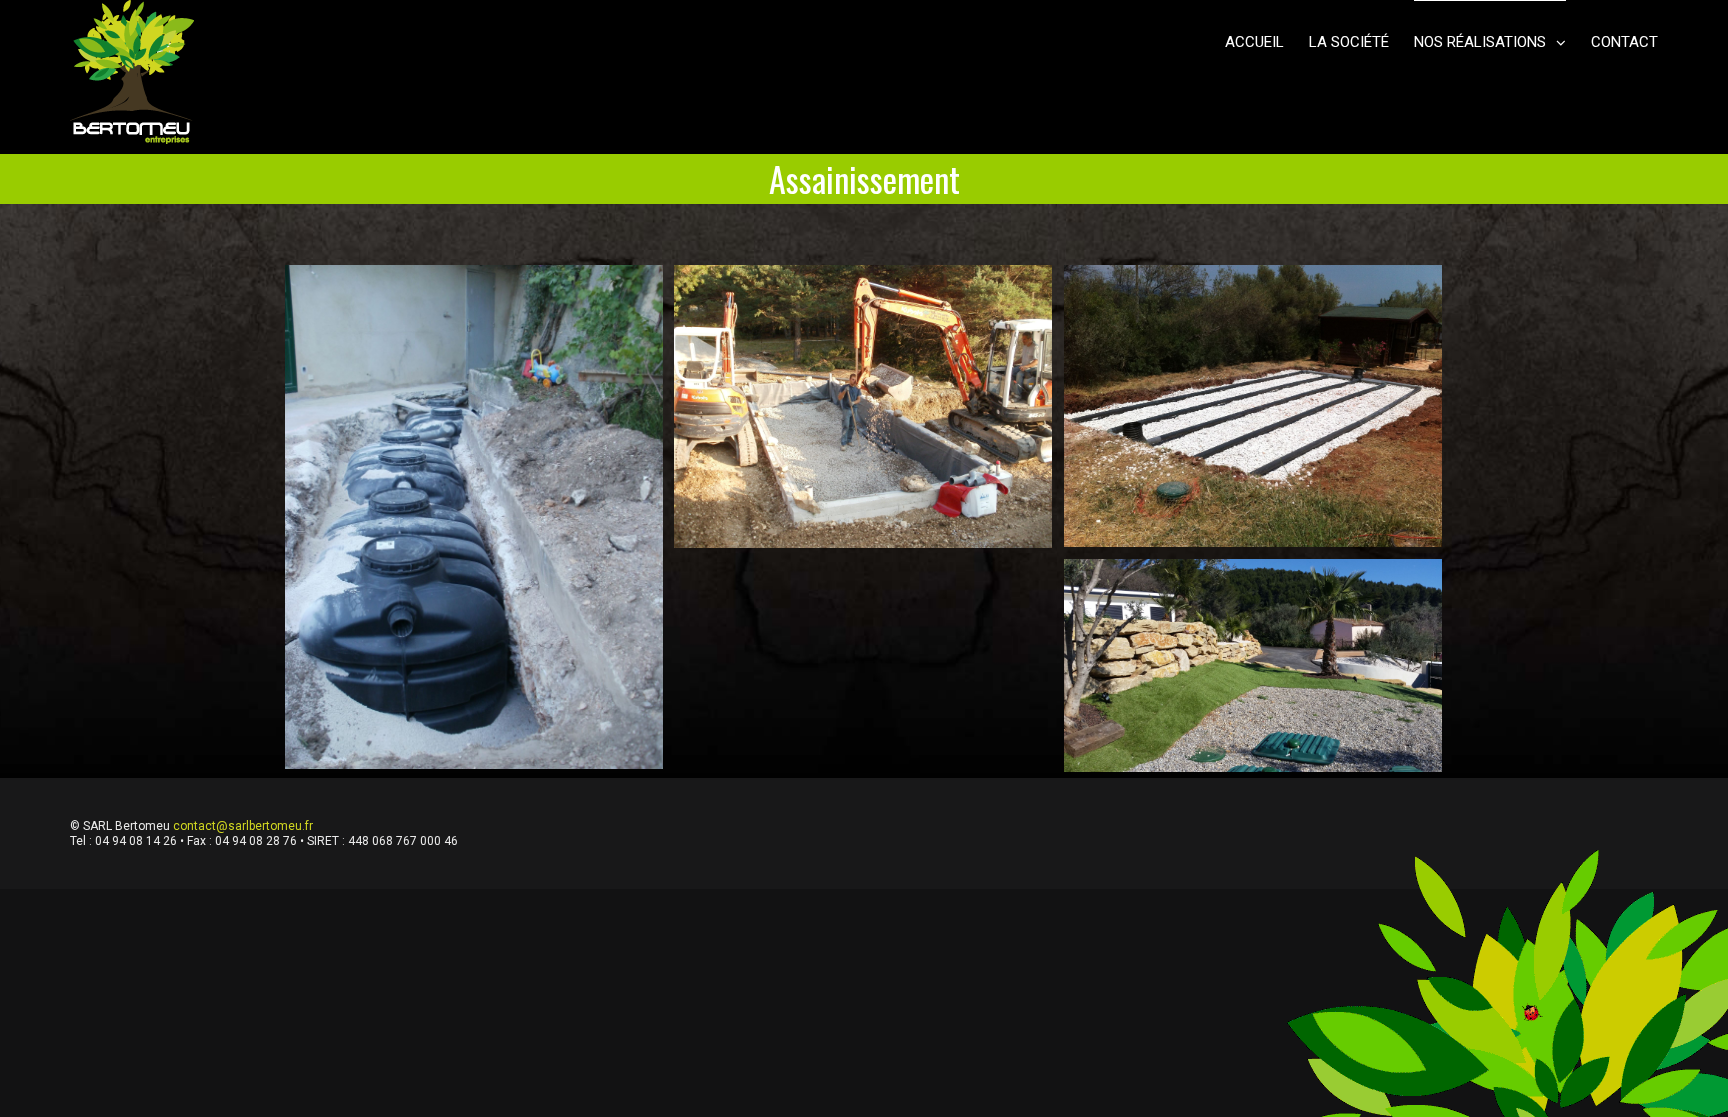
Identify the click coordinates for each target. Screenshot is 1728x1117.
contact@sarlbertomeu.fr (243, 826)
